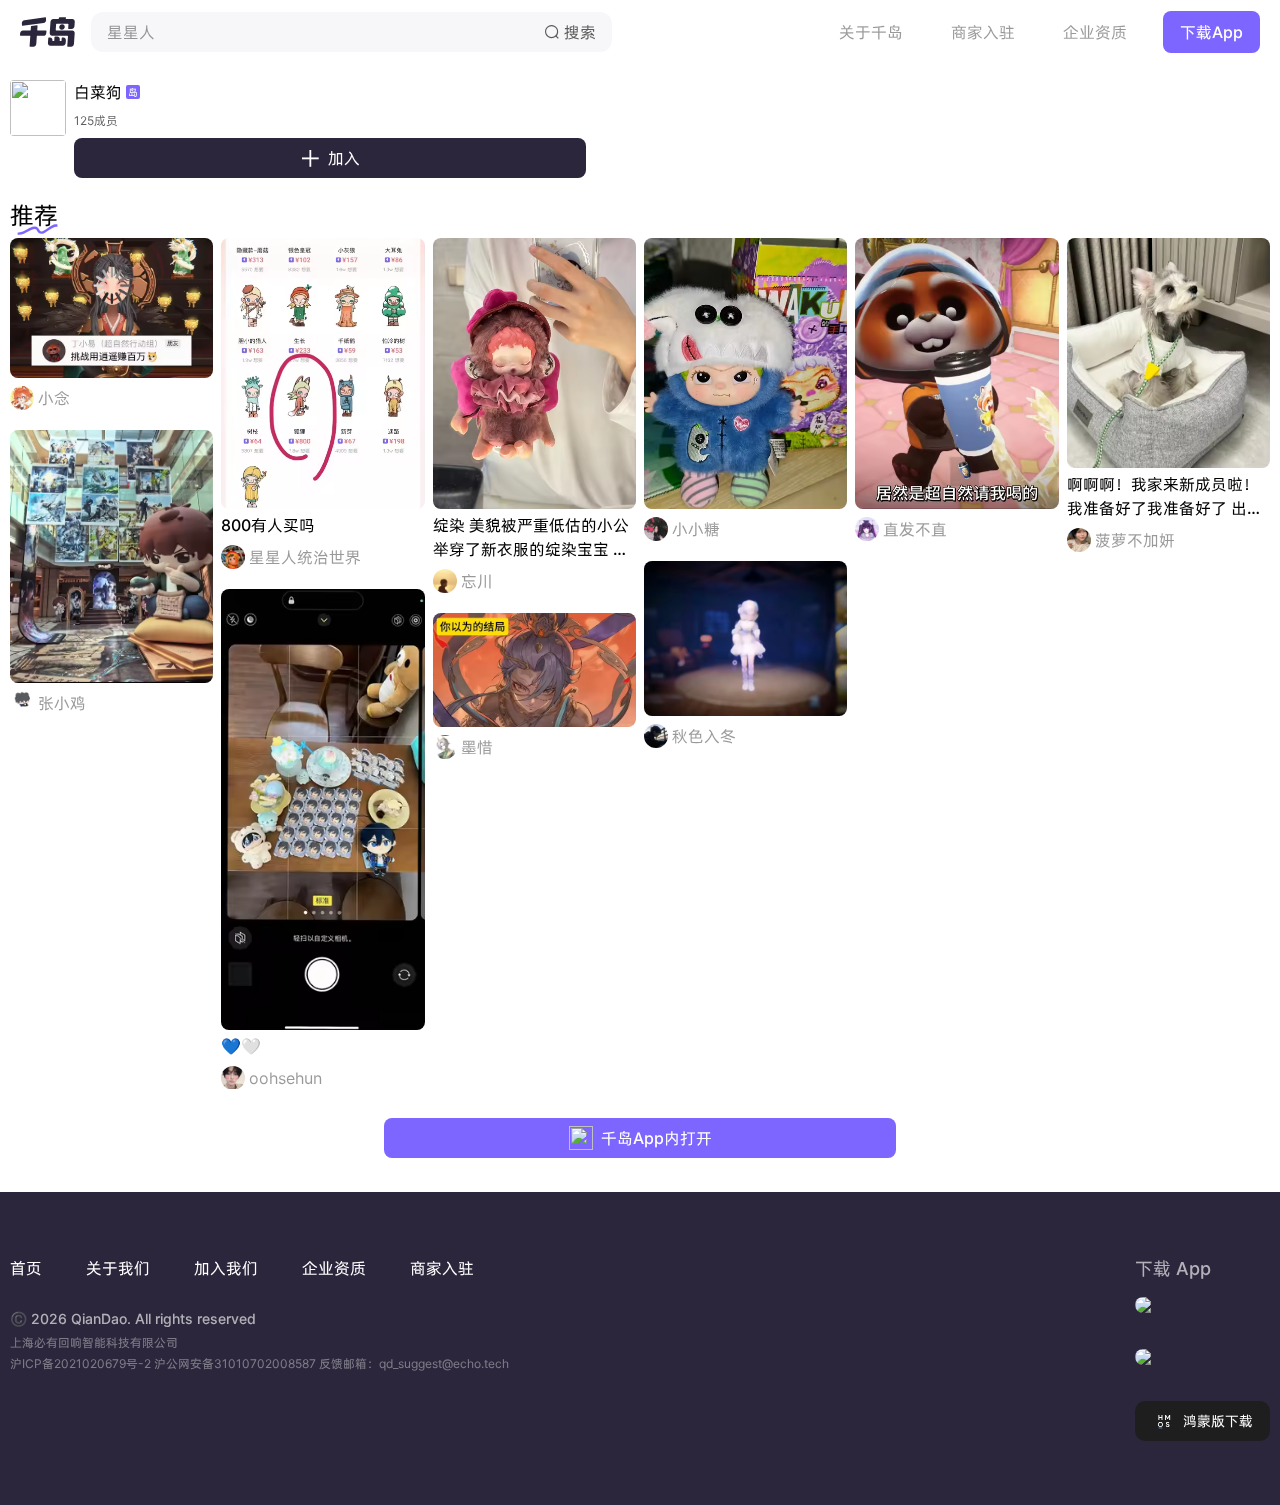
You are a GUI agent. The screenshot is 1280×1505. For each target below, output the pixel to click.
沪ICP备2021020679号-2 (82, 1363)
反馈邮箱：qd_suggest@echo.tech (414, 1363)
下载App (1211, 32)
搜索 (570, 32)
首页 (26, 1268)
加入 (330, 158)
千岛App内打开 (656, 1138)
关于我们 (118, 1268)
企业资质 (1095, 32)
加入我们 (226, 1268)
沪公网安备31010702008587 (236, 1363)
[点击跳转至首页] (47, 32)
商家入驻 (983, 32)
